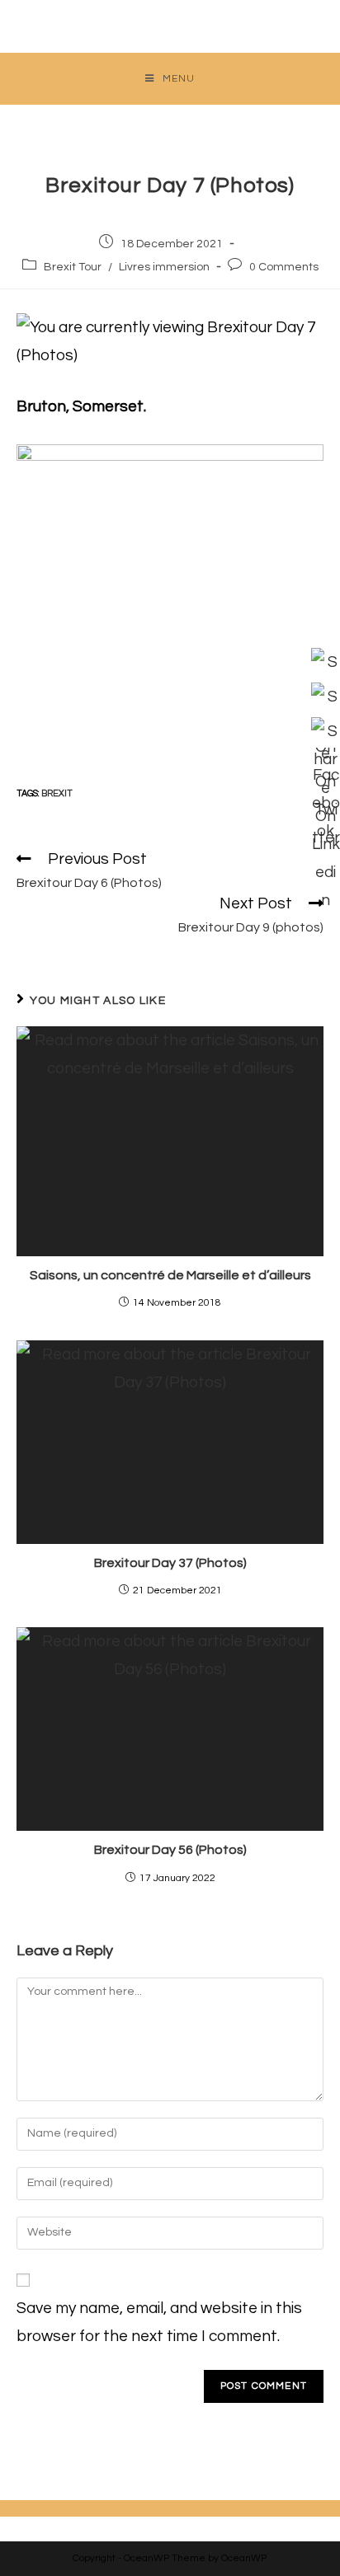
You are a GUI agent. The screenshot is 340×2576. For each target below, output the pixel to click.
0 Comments (284, 267)
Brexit (57, 793)
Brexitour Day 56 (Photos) (170, 1850)
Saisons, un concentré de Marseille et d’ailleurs (170, 1275)
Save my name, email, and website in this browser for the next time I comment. (159, 2322)
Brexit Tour (73, 267)
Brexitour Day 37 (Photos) (170, 1563)
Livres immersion (164, 267)
